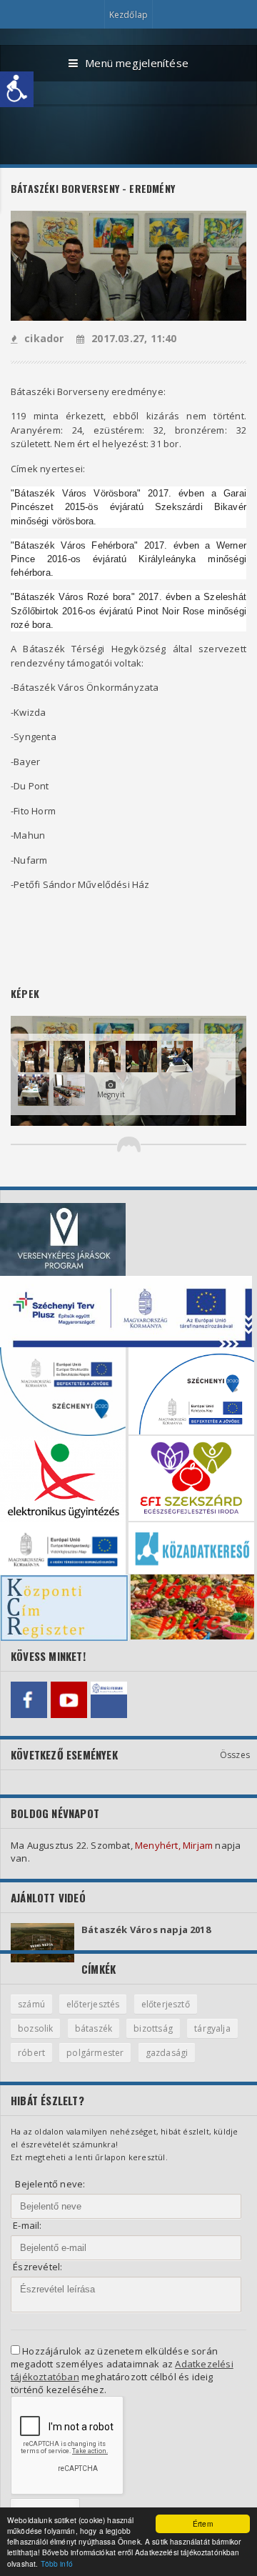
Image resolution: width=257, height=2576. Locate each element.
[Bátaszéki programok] (109, 1700)
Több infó (57, 2563)
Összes (235, 1755)
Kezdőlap (128, 15)
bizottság (153, 2028)
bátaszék (94, 2028)
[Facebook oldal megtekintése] (29, 1700)
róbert (31, 2053)
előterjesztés (93, 2004)
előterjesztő (166, 2004)
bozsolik (35, 2028)
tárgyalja (212, 2028)
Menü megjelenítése (137, 63)
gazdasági (167, 2053)
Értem (203, 2523)
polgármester (95, 2053)
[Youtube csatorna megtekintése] (69, 1700)
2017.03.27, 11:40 (134, 338)
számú (31, 2004)
